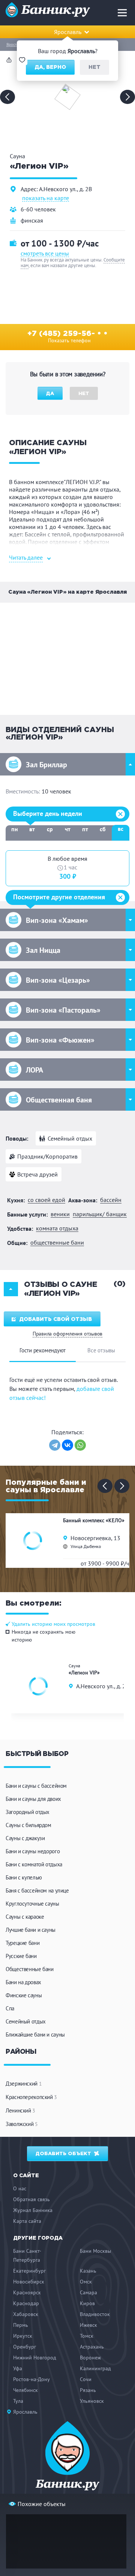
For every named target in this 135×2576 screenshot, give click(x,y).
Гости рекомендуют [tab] (43, 1350)
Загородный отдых (28, 1812)
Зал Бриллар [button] (46, 765)
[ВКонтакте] (67, 1445)
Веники (60, 1214)
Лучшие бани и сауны (31, 1930)
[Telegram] (55, 1445)
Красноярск (27, 2292)
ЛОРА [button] (34, 1070)
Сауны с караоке (25, 1917)
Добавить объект (64, 2154)
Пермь (21, 2325)
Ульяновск (92, 2401)
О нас (20, 2188)
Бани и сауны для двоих (33, 1799)
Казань (88, 2271)
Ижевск (88, 2325)
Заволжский (22, 2124)
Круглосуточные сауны (32, 1904)
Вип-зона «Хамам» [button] (57, 920)
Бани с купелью (24, 1877)
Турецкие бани (22, 1943)
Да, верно (50, 67)
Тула (18, 2401)
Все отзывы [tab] (101, 1350)
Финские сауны (24, 1995)
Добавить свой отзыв (55, 1319)
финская (32, 220)
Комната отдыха (57, 1228)
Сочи (86, 2379)
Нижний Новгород (35, 2358)
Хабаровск (26, 2314)
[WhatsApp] (80, 1445)
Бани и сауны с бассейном (36, 1786)
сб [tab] (103, 829)
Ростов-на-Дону (31, 2379)
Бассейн (111, 1200)
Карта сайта (27, 2221)
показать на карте (46, 198)
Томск (87, 2336)
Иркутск (23, 2336)
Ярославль (16, 45)
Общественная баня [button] (59, 1100)
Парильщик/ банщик (100, 1214)
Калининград (95, 2368)
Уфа (18, 2368)
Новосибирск (29, 2282)
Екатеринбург (29, 2271)
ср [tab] (50, 829)
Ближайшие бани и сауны (35, 2035)
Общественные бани (57, 1243)
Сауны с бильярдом (28, 1825)
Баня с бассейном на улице (37, 1890)
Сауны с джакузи (25, 1838)
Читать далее (26, 557)
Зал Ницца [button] (43, 950)
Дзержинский (24, 2084)
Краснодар (26, 2303)
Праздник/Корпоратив (47, 1156)
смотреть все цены (45, 253)
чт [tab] (68, 829)
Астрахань (92, 2347)
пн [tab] (15, 829)
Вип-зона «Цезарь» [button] (58, 980)
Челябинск (25, 2390)
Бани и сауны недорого (33, 1851)
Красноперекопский (31, 2097)
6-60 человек (38, 209)
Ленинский (20, 2110)
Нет (94, 67)
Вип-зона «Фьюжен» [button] (60, 1040)
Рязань (88, 2390)
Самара (88, 2292)
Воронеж (90, 2358)
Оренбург (25, 2347)
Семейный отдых (70, 1138)
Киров (87, 2303)
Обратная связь (31, 2199)
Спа (10, 2008)
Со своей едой (46, 1200)
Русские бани (21, 1956)
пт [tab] (85, 829)
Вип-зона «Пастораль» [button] (63, 1010)
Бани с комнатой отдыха (34, 1864)
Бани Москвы (95, 2251)
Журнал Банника (33, 2210)
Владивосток (95, 2314)
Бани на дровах (23, 1982)
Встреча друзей (37, 1174)
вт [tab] (32, 829)
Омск (86, 2282)
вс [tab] (121, 829)
